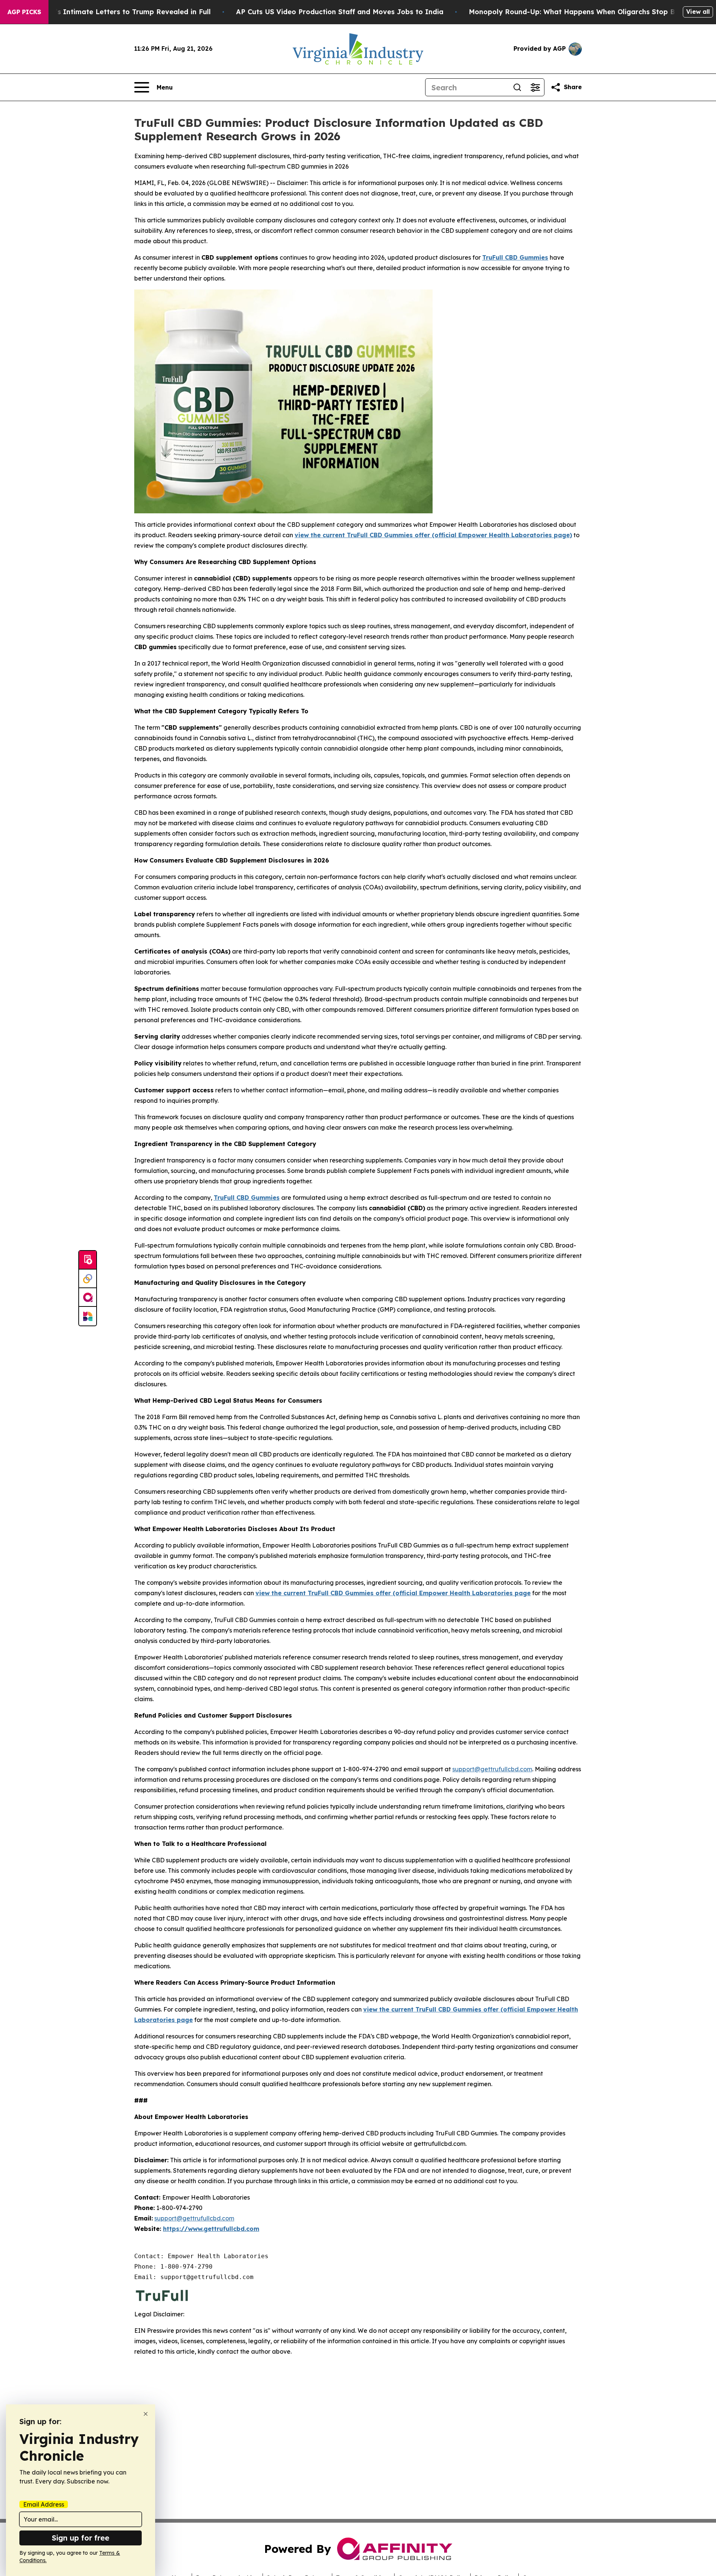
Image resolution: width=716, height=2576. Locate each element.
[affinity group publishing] (88, 1298)
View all (698, 12)
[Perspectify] (88, 1279)
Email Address (44, 2504)
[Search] (517, 87)
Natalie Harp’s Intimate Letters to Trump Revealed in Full (111, 12)
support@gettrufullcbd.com (492, 1769)
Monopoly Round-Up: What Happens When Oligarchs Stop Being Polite (590, 12)
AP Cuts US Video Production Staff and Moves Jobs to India (340, 12)
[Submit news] (88, 1260)
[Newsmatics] (88, 1316)
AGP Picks (24, 12)
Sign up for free (81, 2538)
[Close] (146, 2414)
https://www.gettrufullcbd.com (211, 2229)
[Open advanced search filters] (535, 87)
